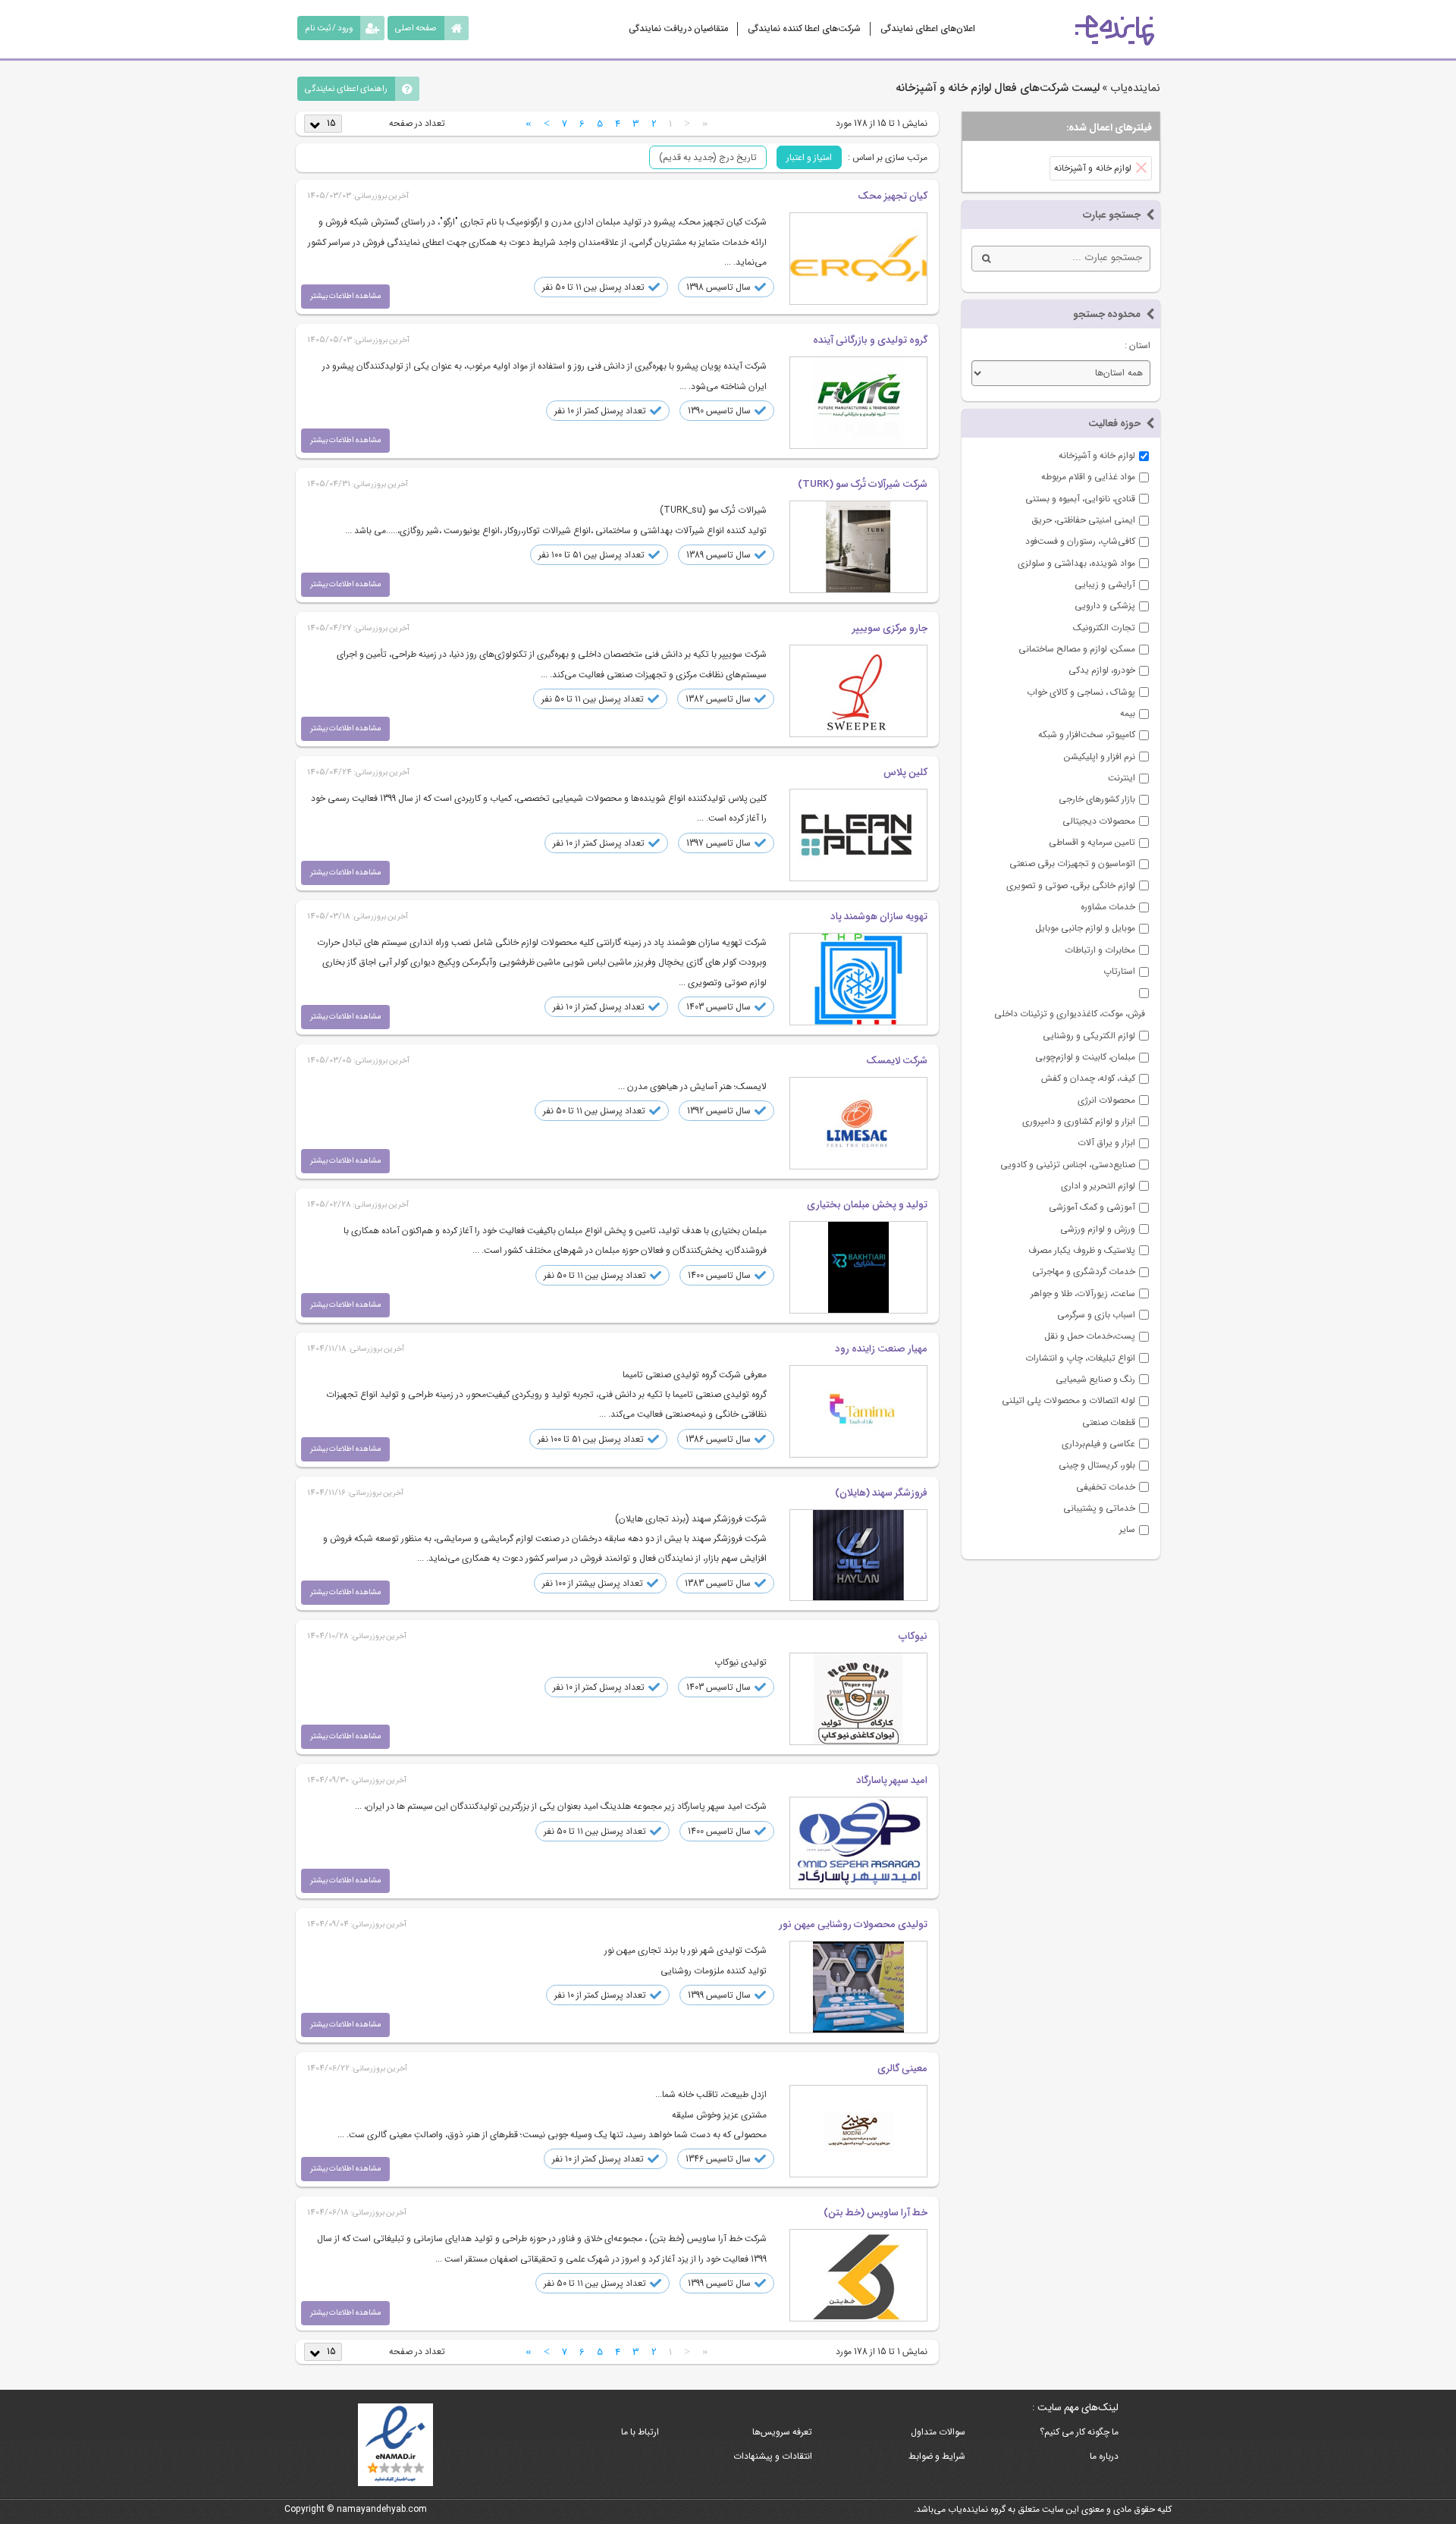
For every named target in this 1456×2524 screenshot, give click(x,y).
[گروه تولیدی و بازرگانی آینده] (858, 403)
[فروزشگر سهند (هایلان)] (858, 1556)
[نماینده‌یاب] (1115, 30)
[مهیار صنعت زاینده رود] (858, 1411)
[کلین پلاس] (858, 835)
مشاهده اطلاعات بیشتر (345, 296)
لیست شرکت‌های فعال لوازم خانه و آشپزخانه (998, 88)
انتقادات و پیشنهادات (773, 2456)
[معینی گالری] (858, 2131)
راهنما (346, 89)
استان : (1137, 345)
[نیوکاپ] (858, 1699)
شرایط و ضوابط (937, 2456)
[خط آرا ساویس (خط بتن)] (858, 2275)
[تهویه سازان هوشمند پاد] (858, 979)
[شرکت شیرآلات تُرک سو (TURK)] (858, 547)
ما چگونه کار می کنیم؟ (1079, 2432)
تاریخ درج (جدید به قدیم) (708, 157)
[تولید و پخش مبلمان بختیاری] (858, 1267)
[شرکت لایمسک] (858, 1123)
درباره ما (1104, 2456)
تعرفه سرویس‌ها (782, 2432)
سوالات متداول (938, 2432)
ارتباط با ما (640, 2432)
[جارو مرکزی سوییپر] (858, 691)
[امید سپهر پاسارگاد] (858, 1843)
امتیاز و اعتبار (809, 157)
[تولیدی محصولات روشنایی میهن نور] (858, 1987)
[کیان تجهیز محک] (858, 259)
